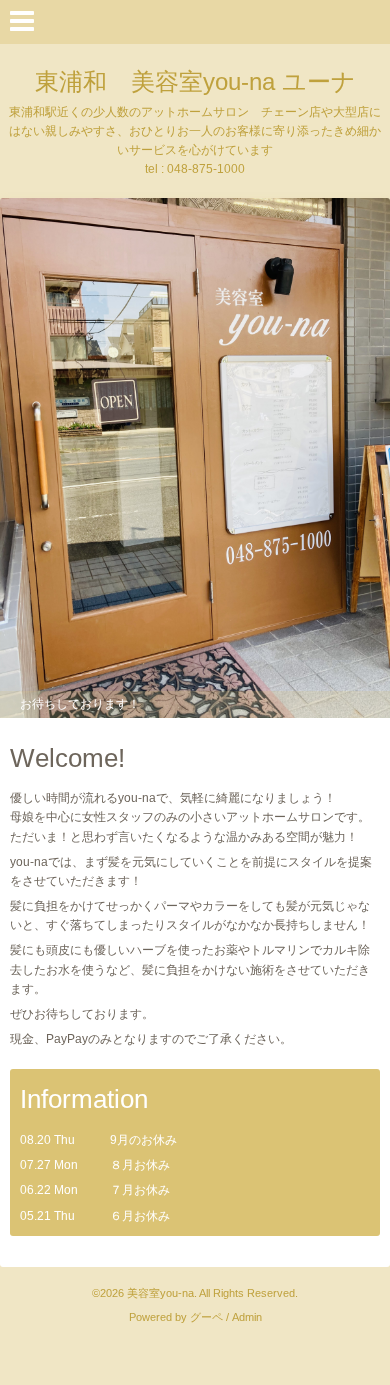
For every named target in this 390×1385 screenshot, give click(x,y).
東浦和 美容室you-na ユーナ (195, 81)
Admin (247, 1317)
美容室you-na (160, 1293)
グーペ (206, 1317)
